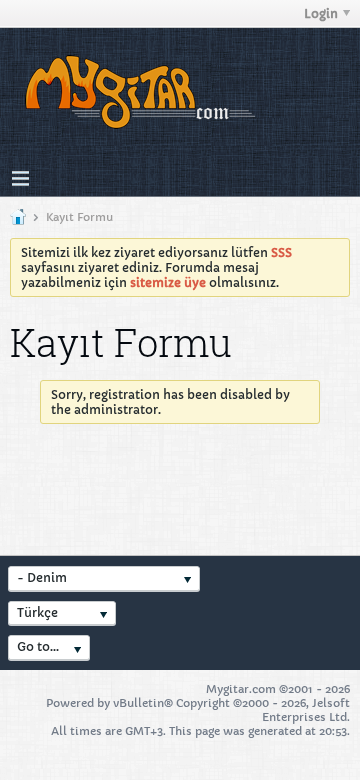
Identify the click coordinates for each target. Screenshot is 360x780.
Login (321, 13)
